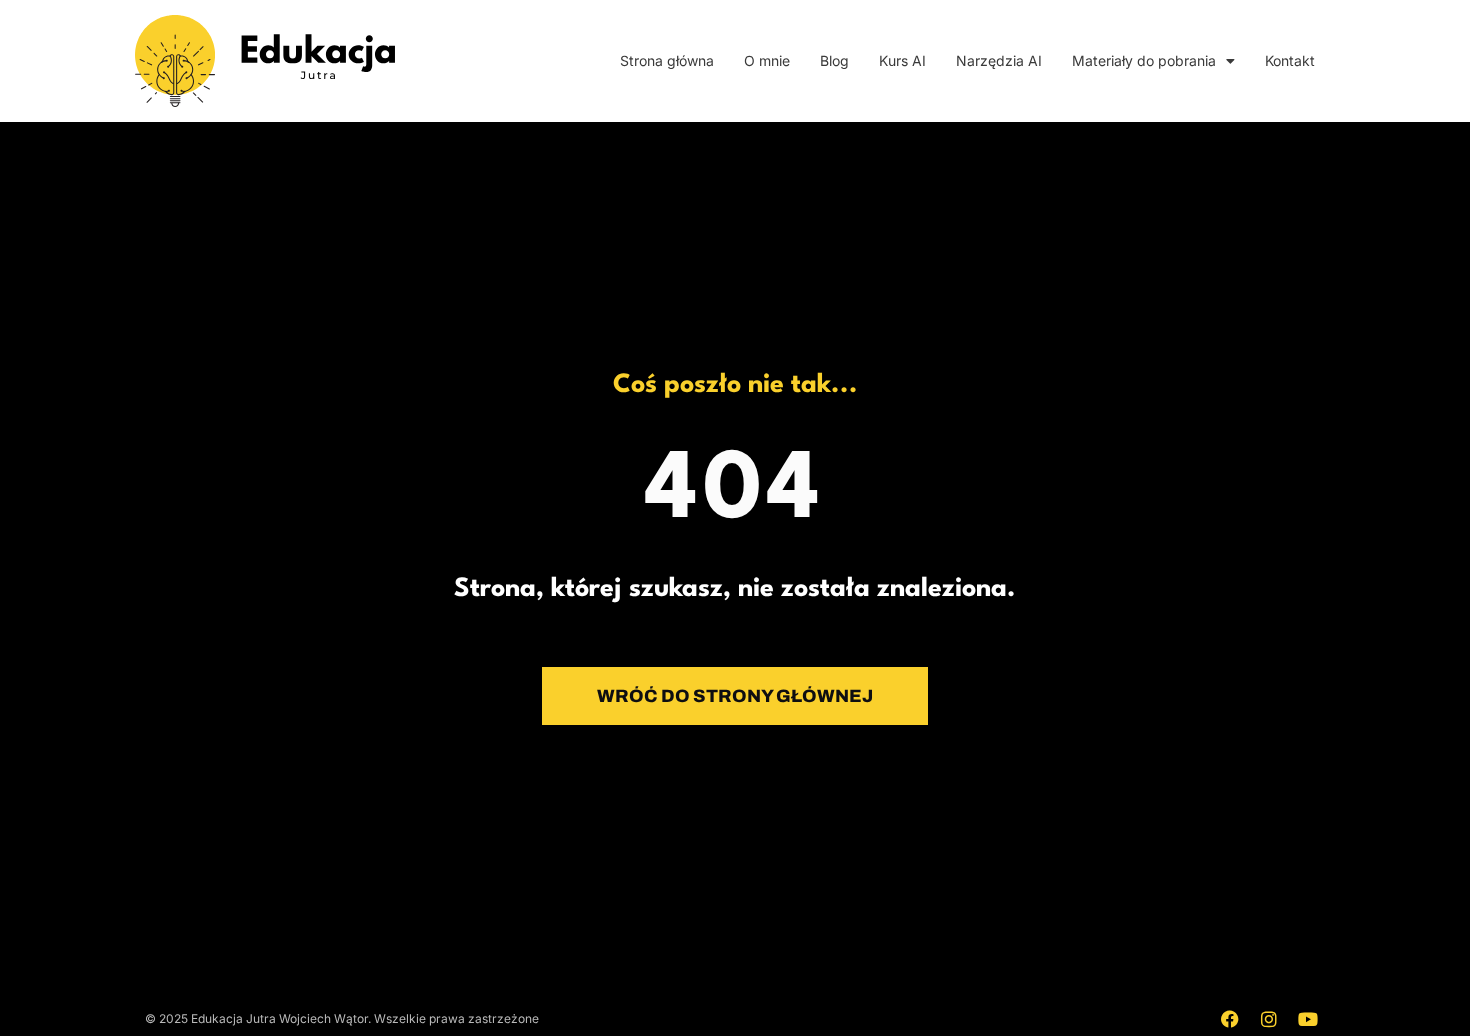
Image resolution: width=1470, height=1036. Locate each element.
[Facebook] (1230, 1019)
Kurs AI (902, 60)
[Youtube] (1308, 1019)
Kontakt (1290, 60)
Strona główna (667, 60)
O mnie (767, 60)
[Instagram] (1269, 1019)
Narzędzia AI (999, 60)
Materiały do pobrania (1144, 60)
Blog (834, 60)
